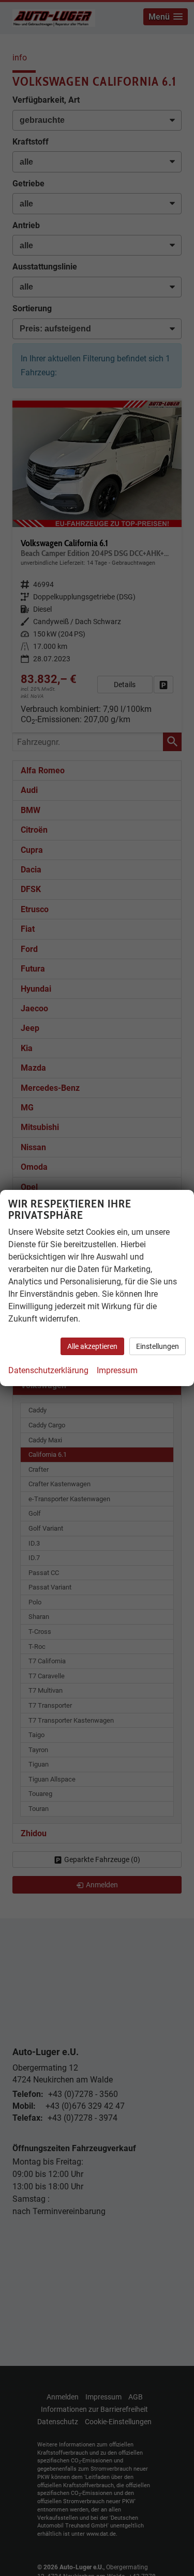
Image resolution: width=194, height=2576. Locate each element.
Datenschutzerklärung (48, 1370)
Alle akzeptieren (92, 1346)
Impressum (117, 1370)
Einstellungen (158, 1346)
